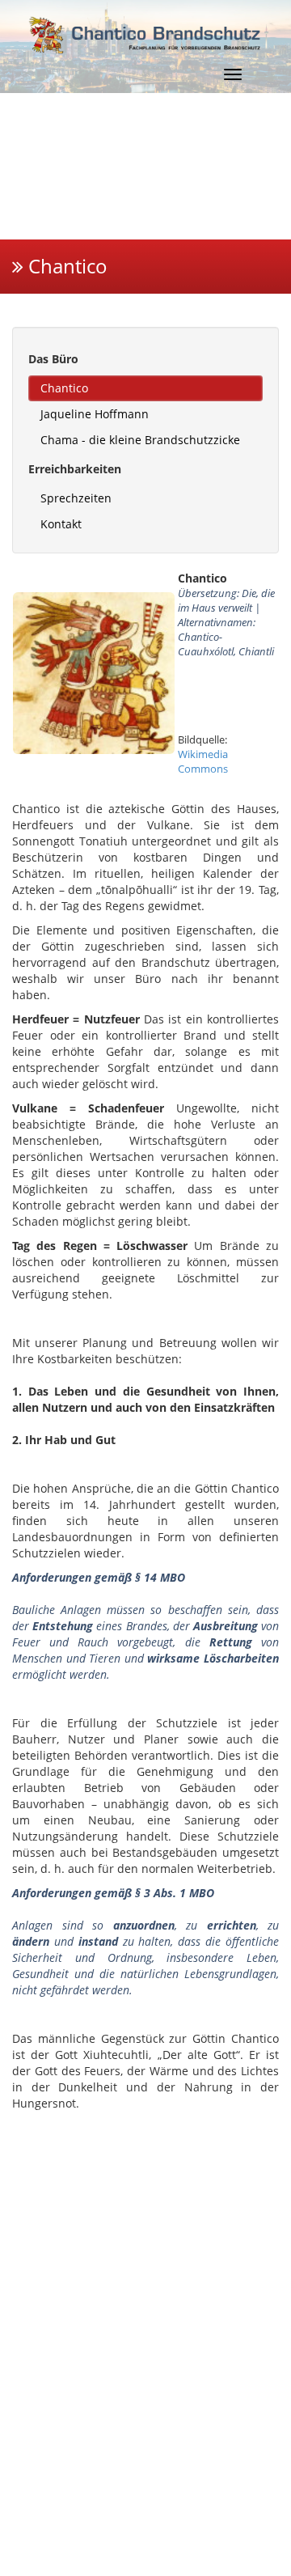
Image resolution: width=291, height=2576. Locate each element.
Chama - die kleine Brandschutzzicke (140, 440)
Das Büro (53, 359)
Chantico (64, 388)
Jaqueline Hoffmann (95, 414)
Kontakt (61, 524)
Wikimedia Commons (203, 761)
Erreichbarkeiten (75, 469)
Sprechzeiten (76, 498)
